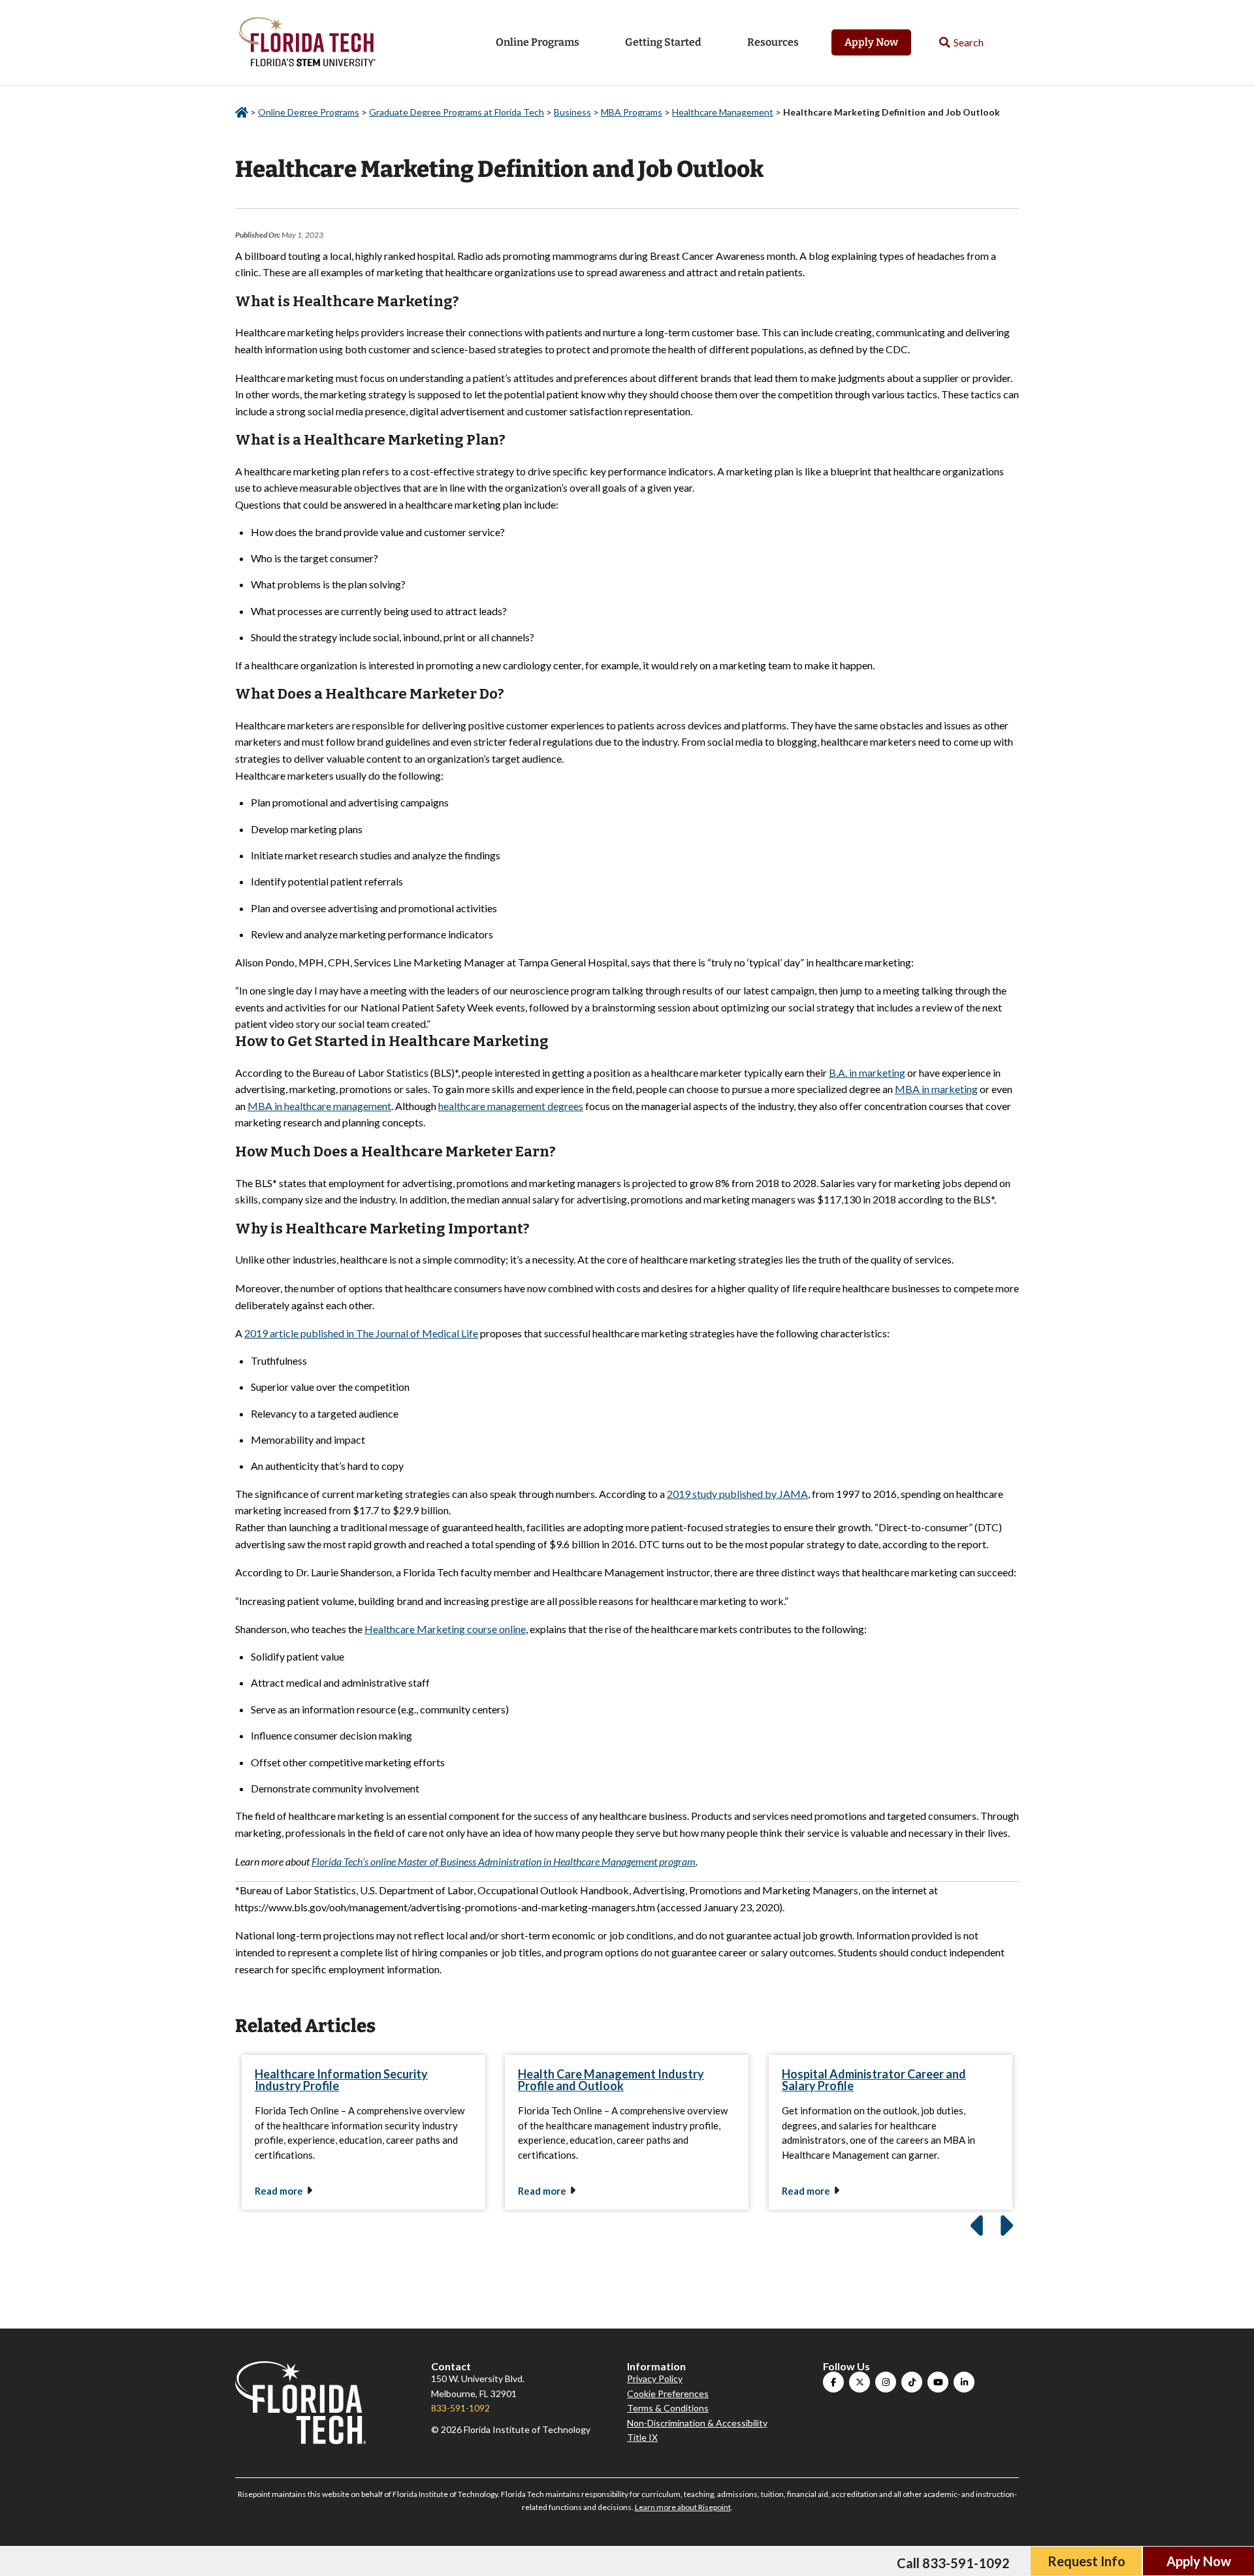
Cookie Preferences (668, 2393)
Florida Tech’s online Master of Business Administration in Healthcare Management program (504, 1861)
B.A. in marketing (867, 1073)
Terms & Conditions (668, 2408)
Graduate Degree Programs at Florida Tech (457, 112)
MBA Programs (632, 112)
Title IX (642, 2437)
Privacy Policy (655, 2378)
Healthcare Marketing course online (445, 1629)
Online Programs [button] (538, 42)
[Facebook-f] (833, 2382)
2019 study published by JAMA (737, 1494)
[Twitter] (860, 2382)
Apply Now (871, 42)
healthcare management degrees (511, 1106)
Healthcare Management (723, 112)
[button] (962, 43)
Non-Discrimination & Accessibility (697, 2423)
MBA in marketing (936, 1089)
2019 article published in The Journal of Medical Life (361, 1333)
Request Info (1086, 2561)
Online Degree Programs (309, 112)
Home (242, 113)
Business (572, 112)
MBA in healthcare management (319, 1106)
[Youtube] (938, 2382)
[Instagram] (886, 2382)
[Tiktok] (912, 2382)
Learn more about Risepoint (683, 2507)
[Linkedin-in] (964, 2382)
